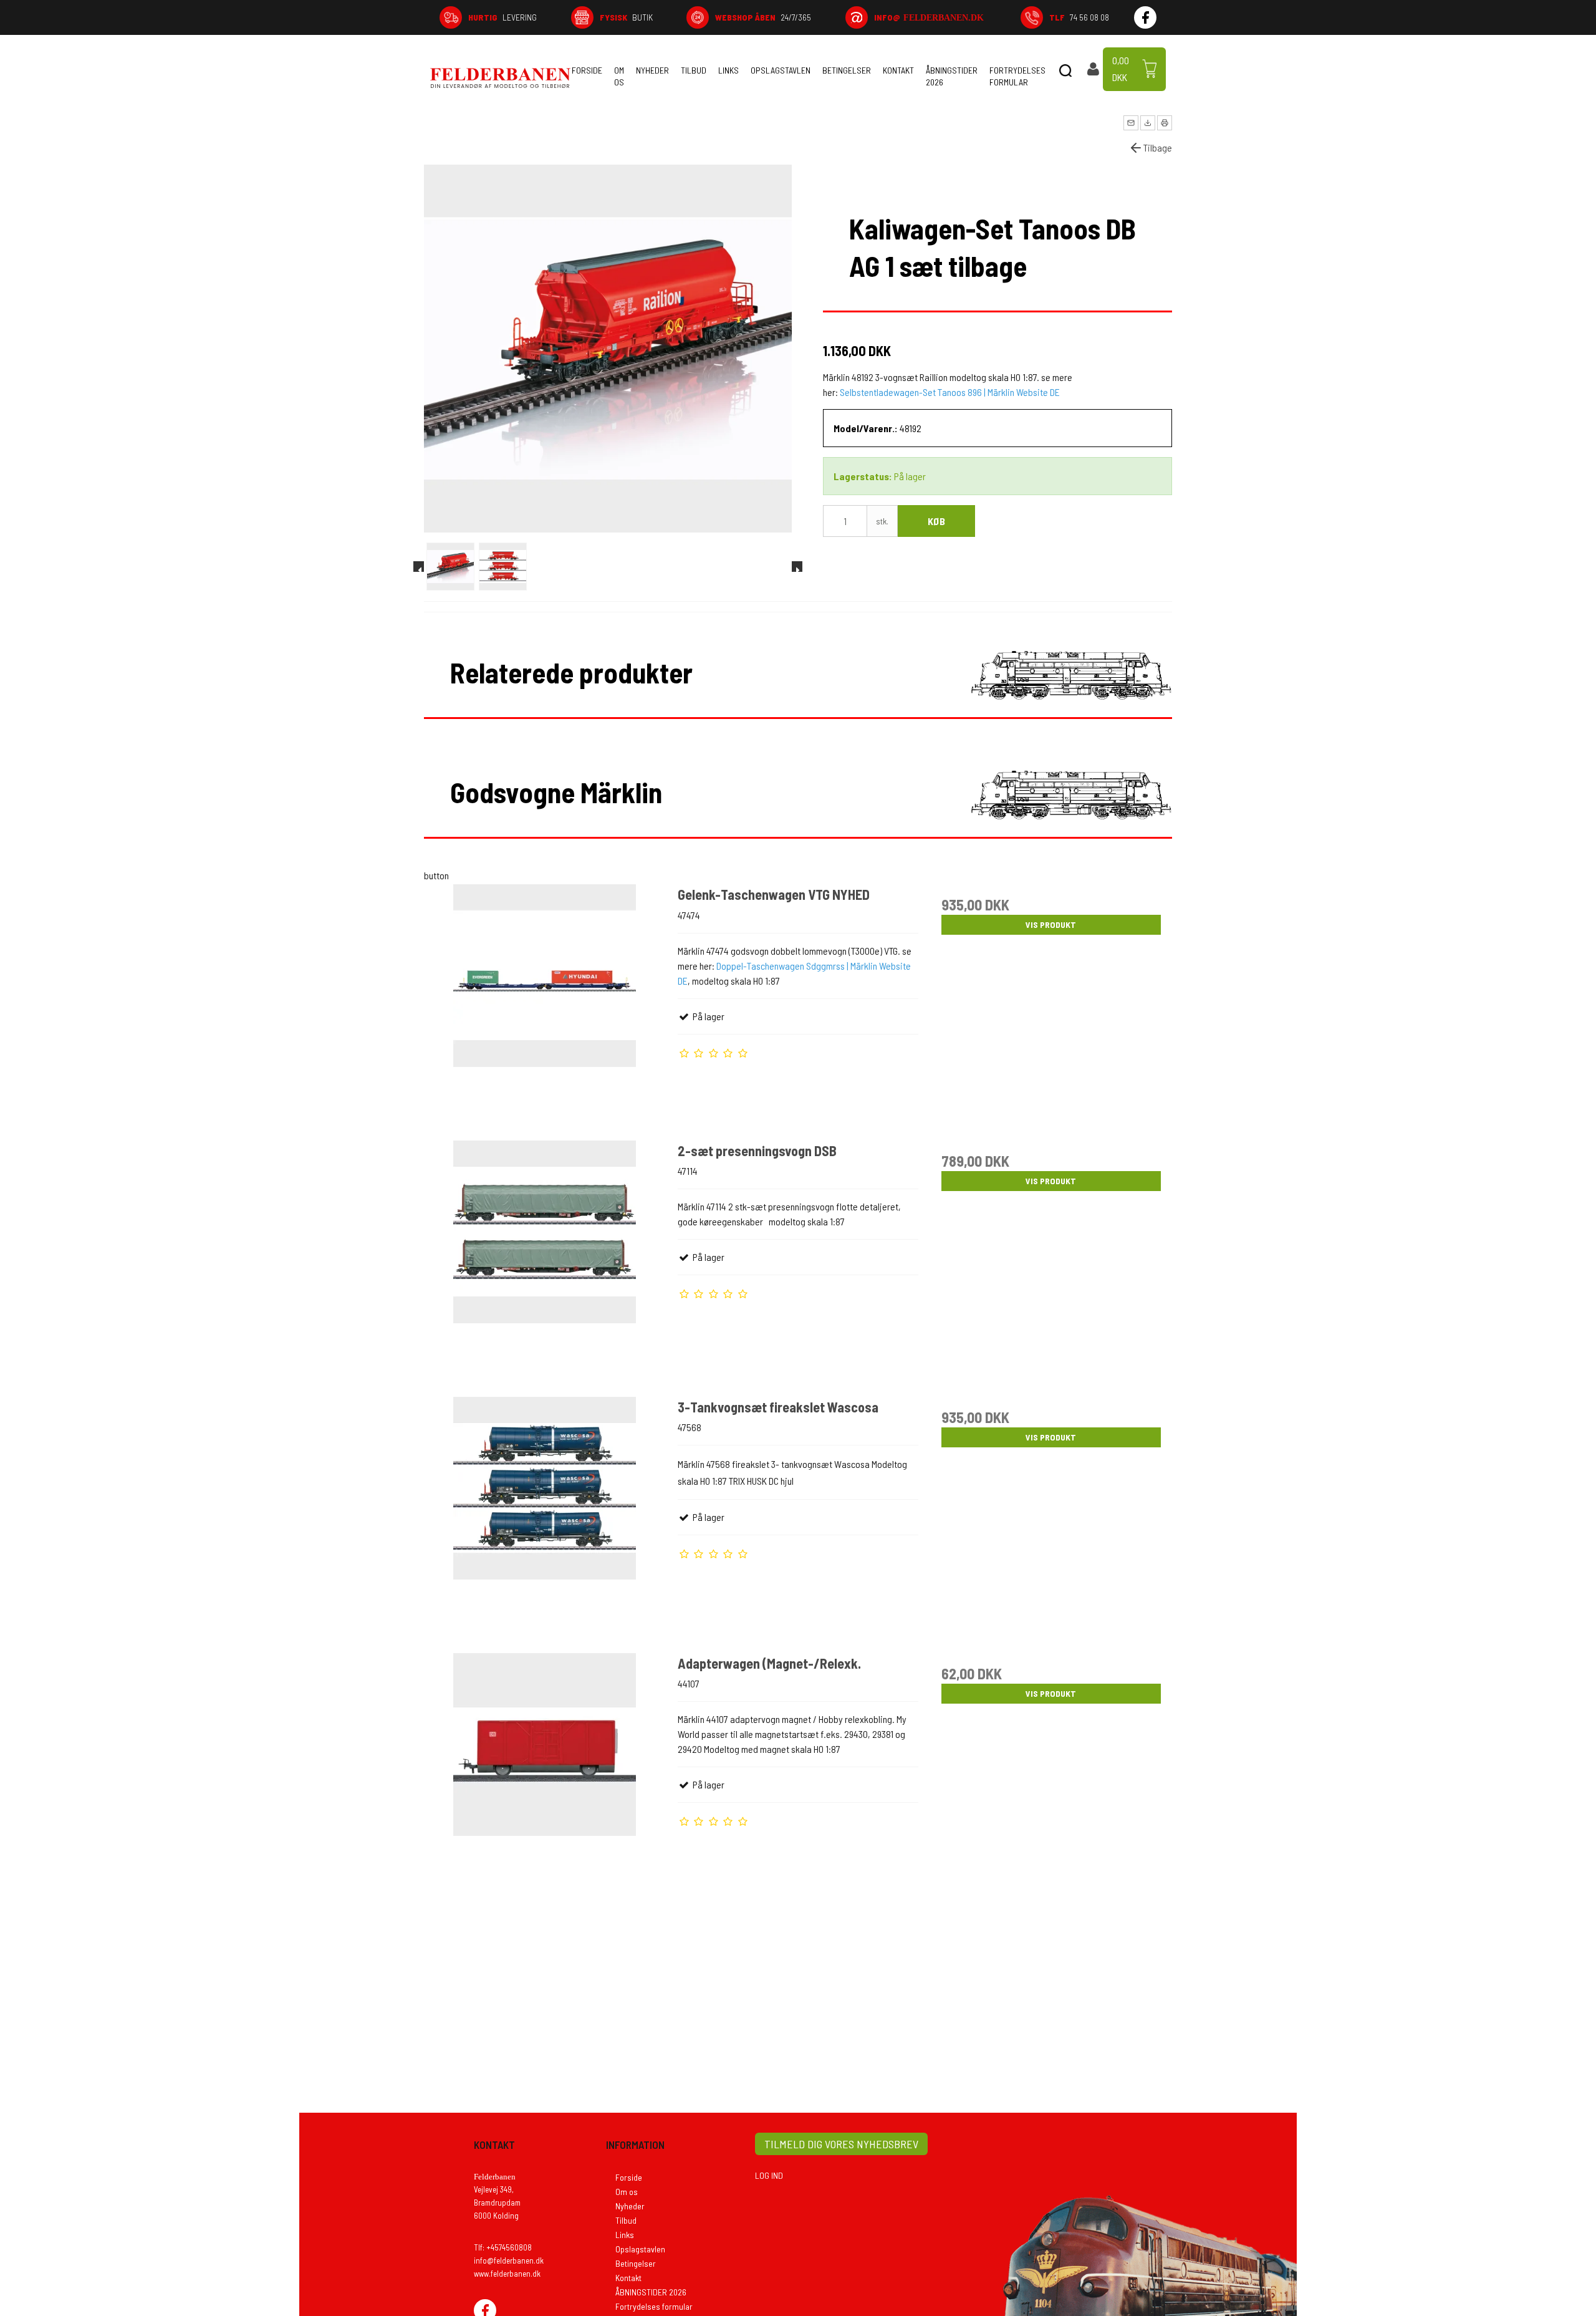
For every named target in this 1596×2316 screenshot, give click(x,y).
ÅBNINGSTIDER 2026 (952, 76)
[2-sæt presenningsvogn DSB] (545, 1261)
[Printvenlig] (1165, 123)
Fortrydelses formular (1017, 76)
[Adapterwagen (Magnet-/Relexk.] (545, 1773)
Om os (619, 76)
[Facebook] (1145, 17)
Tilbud (694, 70)
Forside (587, 70)
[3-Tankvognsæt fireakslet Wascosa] (545, 1517)
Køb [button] (936, 521)
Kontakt (898, 70)
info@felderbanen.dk (509, 2261)
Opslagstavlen (781, 70)
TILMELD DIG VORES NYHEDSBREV (841, 2144)
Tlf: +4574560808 (503, 2247)
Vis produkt (1051, 924)
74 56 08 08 (1079, 17)
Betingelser (847, 70)
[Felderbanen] (500, 78)
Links (728, 70)
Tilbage (1158, 147)
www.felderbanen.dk (507, 2274)
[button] (1131, 123)
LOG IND (769, 2175)
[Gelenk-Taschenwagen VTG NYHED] (545, 1005)
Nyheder (652, 70)
